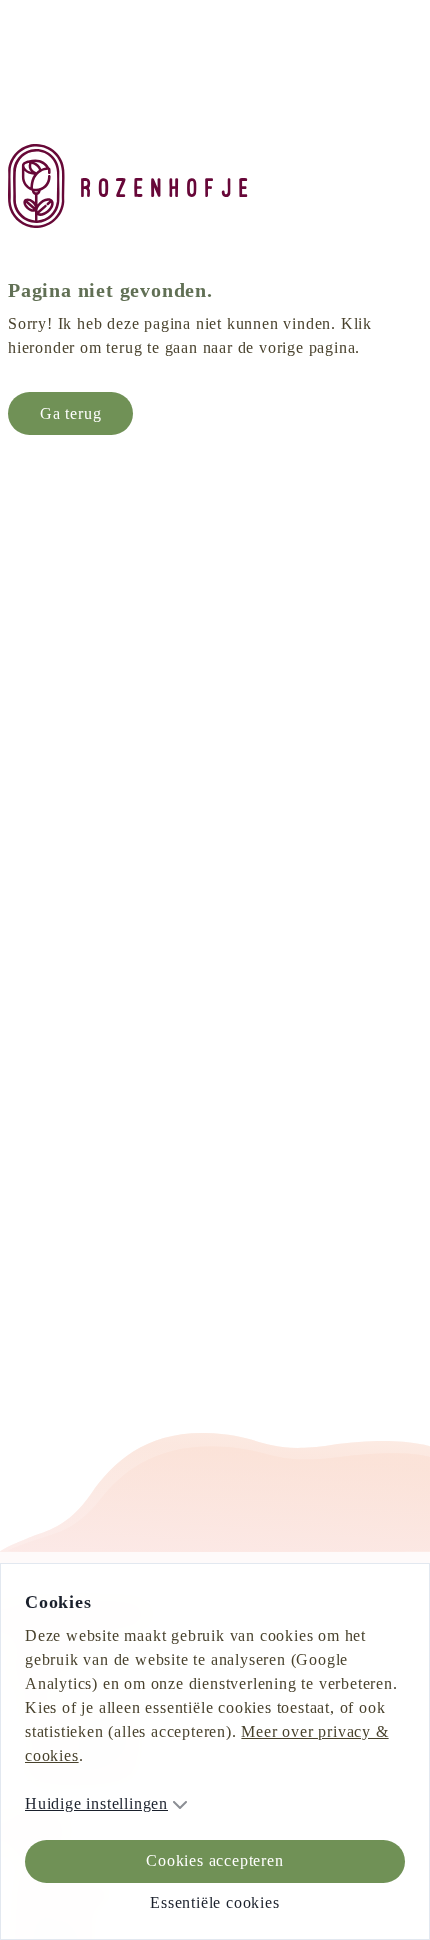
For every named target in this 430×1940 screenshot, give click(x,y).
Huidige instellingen (112, 1803)
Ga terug (79, 437)
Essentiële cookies (214, 1902)
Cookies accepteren (215, 1860)
